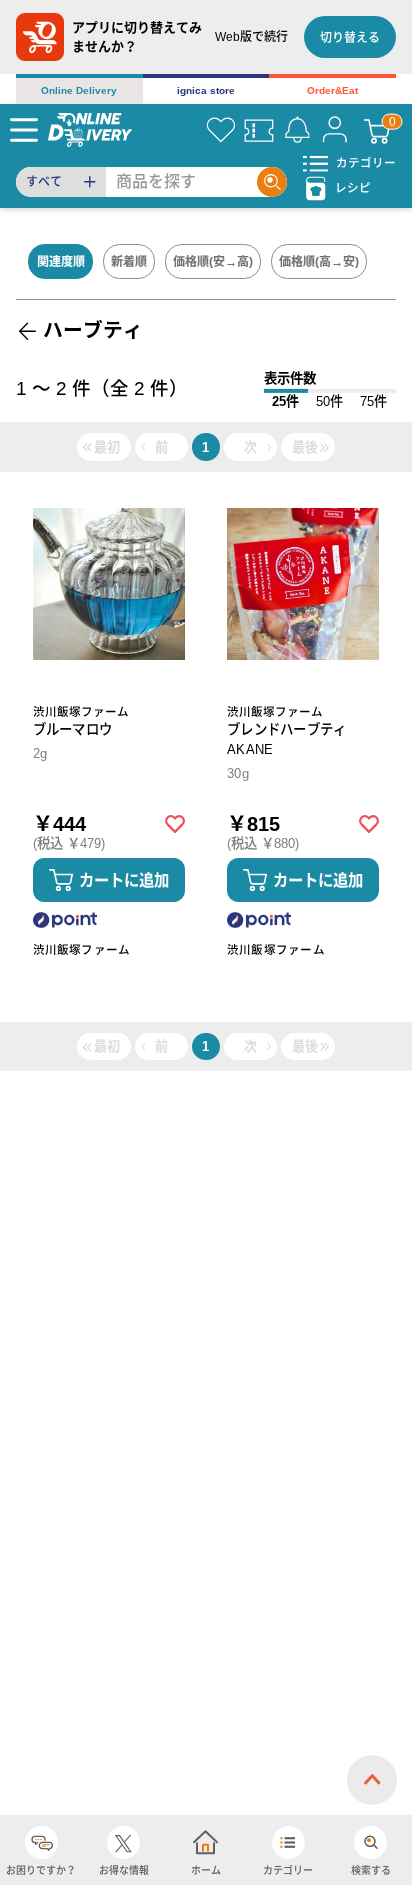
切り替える (350, 38)
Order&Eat (332, 90)
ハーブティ (93, 330)
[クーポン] (259, 130)
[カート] (377, 130)
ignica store (206, 90)
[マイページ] (335, 130)
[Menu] (24, 130)
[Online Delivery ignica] (90, 129)
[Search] (272, 182)
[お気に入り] (221, 130)
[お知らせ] (297, 130)
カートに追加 (124, 880)
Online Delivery (79, 90)
